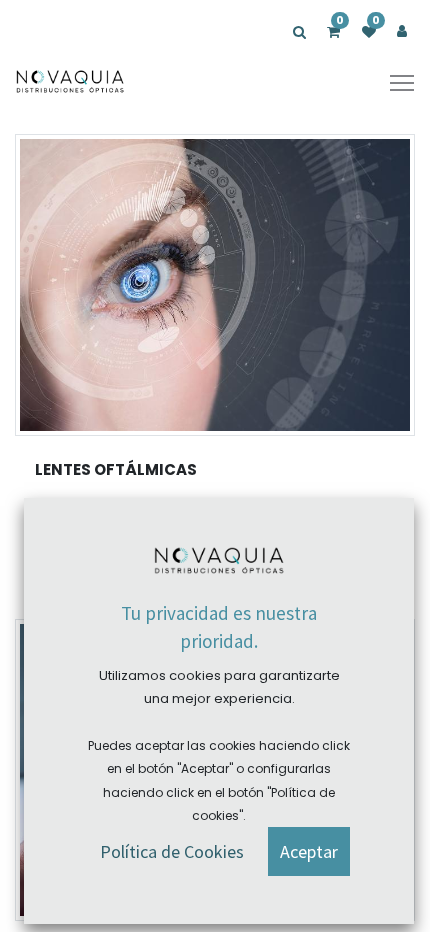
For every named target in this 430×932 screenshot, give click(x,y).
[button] (309, 851)
